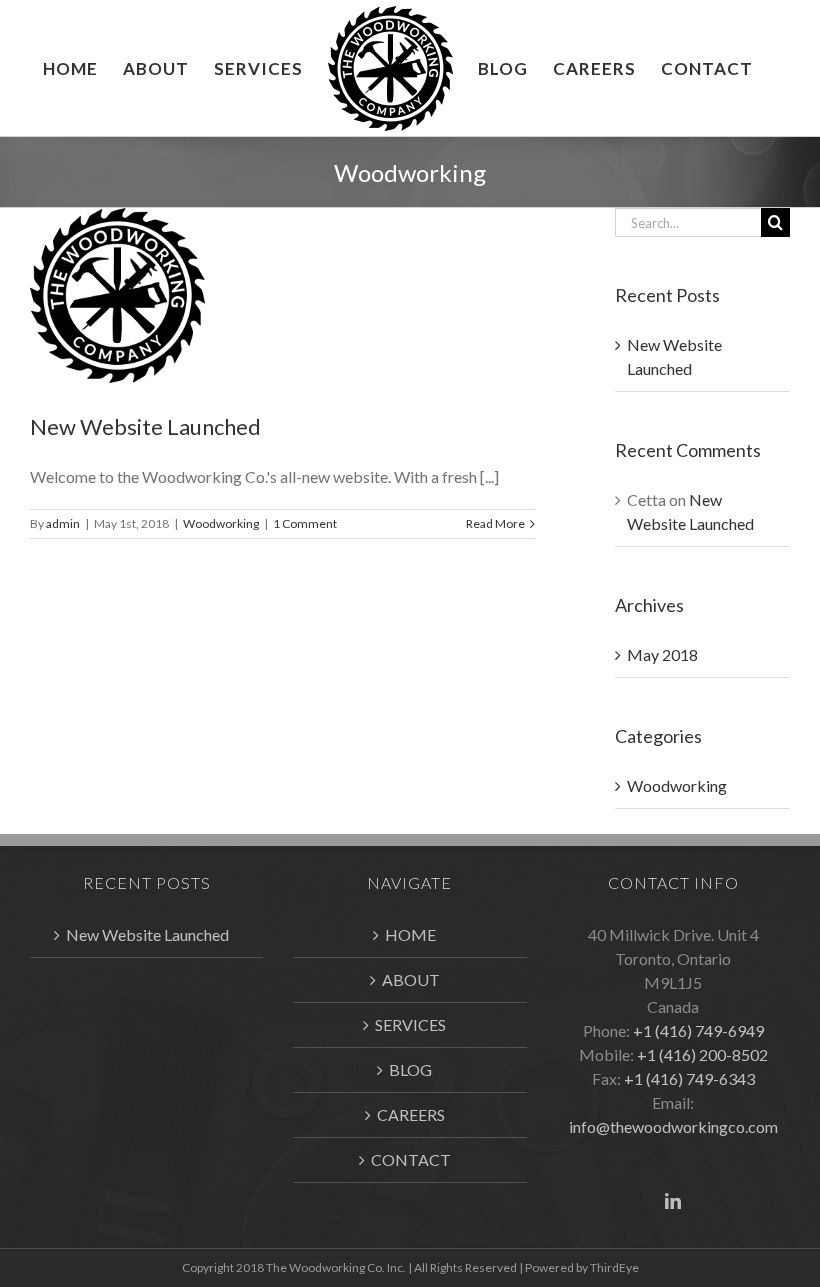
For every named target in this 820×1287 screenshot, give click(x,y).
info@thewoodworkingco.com (673, 1126)
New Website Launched (145, 426)
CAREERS (411, 1114)
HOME (410, 934)
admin (63, 523)
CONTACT (411, 1159)
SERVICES (410, 1024)
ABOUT (411, 979)
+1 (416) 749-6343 (689, 1078)
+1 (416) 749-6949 (698, 1030)
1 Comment (305, 523)
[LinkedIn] (673, 1201)
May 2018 (662, 654)
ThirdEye (614, 1267)
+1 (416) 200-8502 (702, 1054)
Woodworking (221, 523)
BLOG (410, 1069)
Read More (495, 523)
